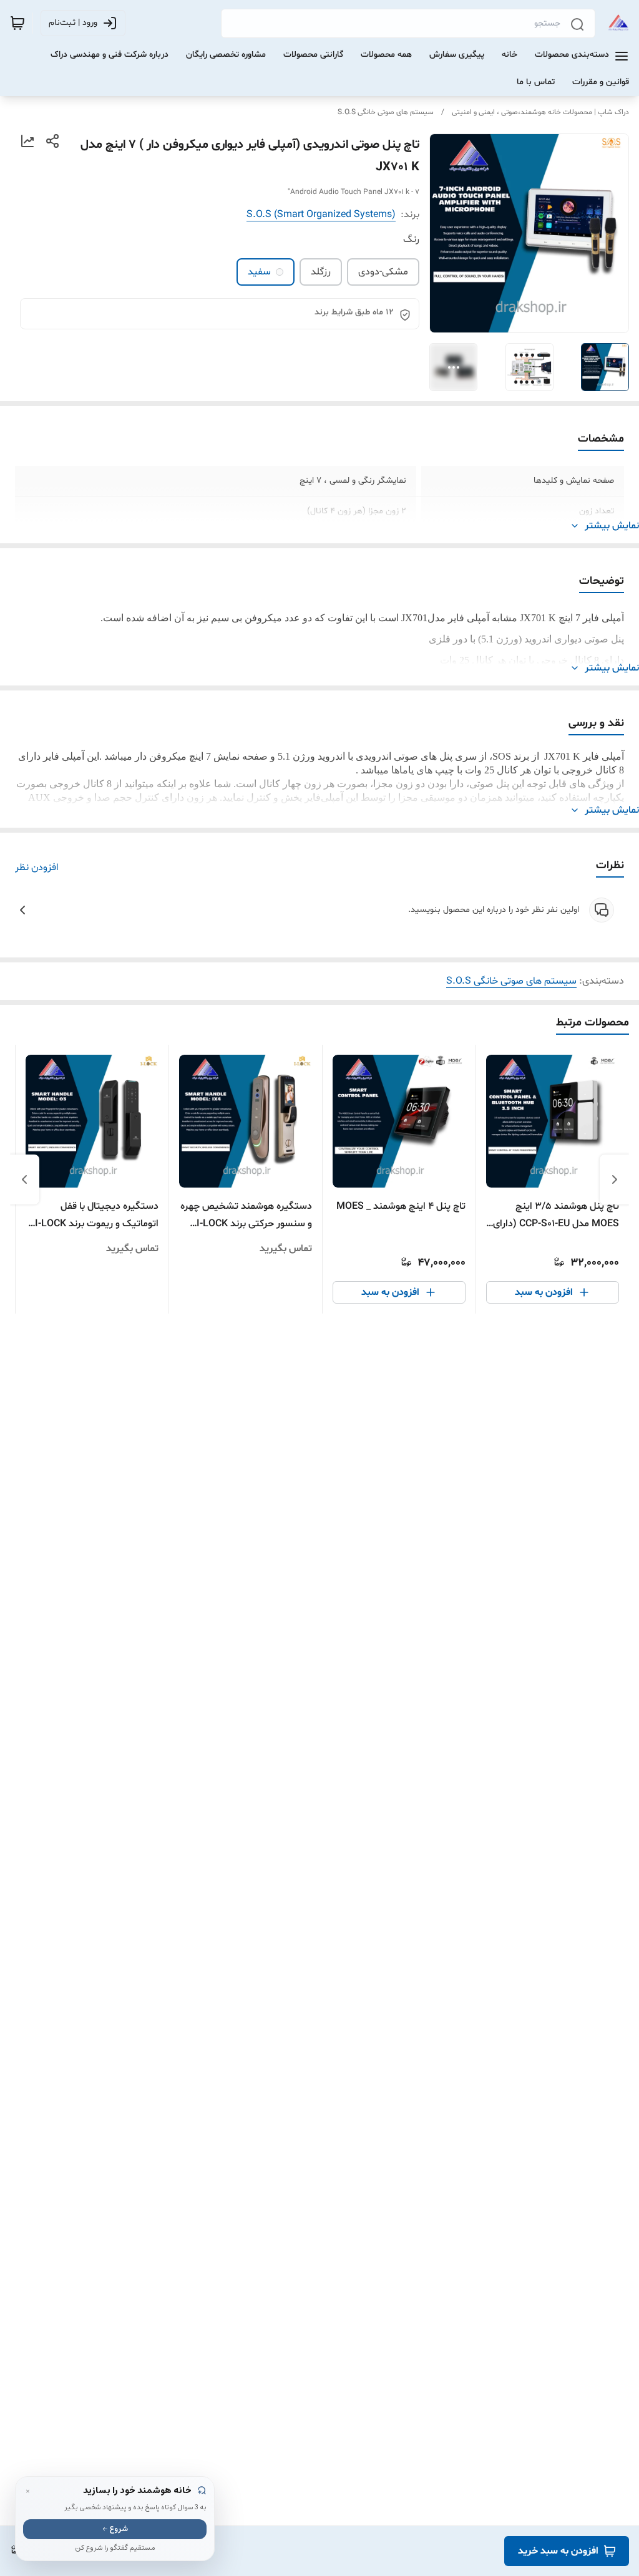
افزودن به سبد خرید (558, 2551)
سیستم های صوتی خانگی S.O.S (386, 112)
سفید (259, 272)
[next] (24, 1179)
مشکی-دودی (383, 272)
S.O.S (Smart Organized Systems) (321, 215)
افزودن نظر (37, 868)
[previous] (615, 1179)
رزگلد (321, 272)
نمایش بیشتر (612, 526)
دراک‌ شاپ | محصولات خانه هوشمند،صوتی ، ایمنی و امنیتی (540, 112)
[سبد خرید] (17, 23)
